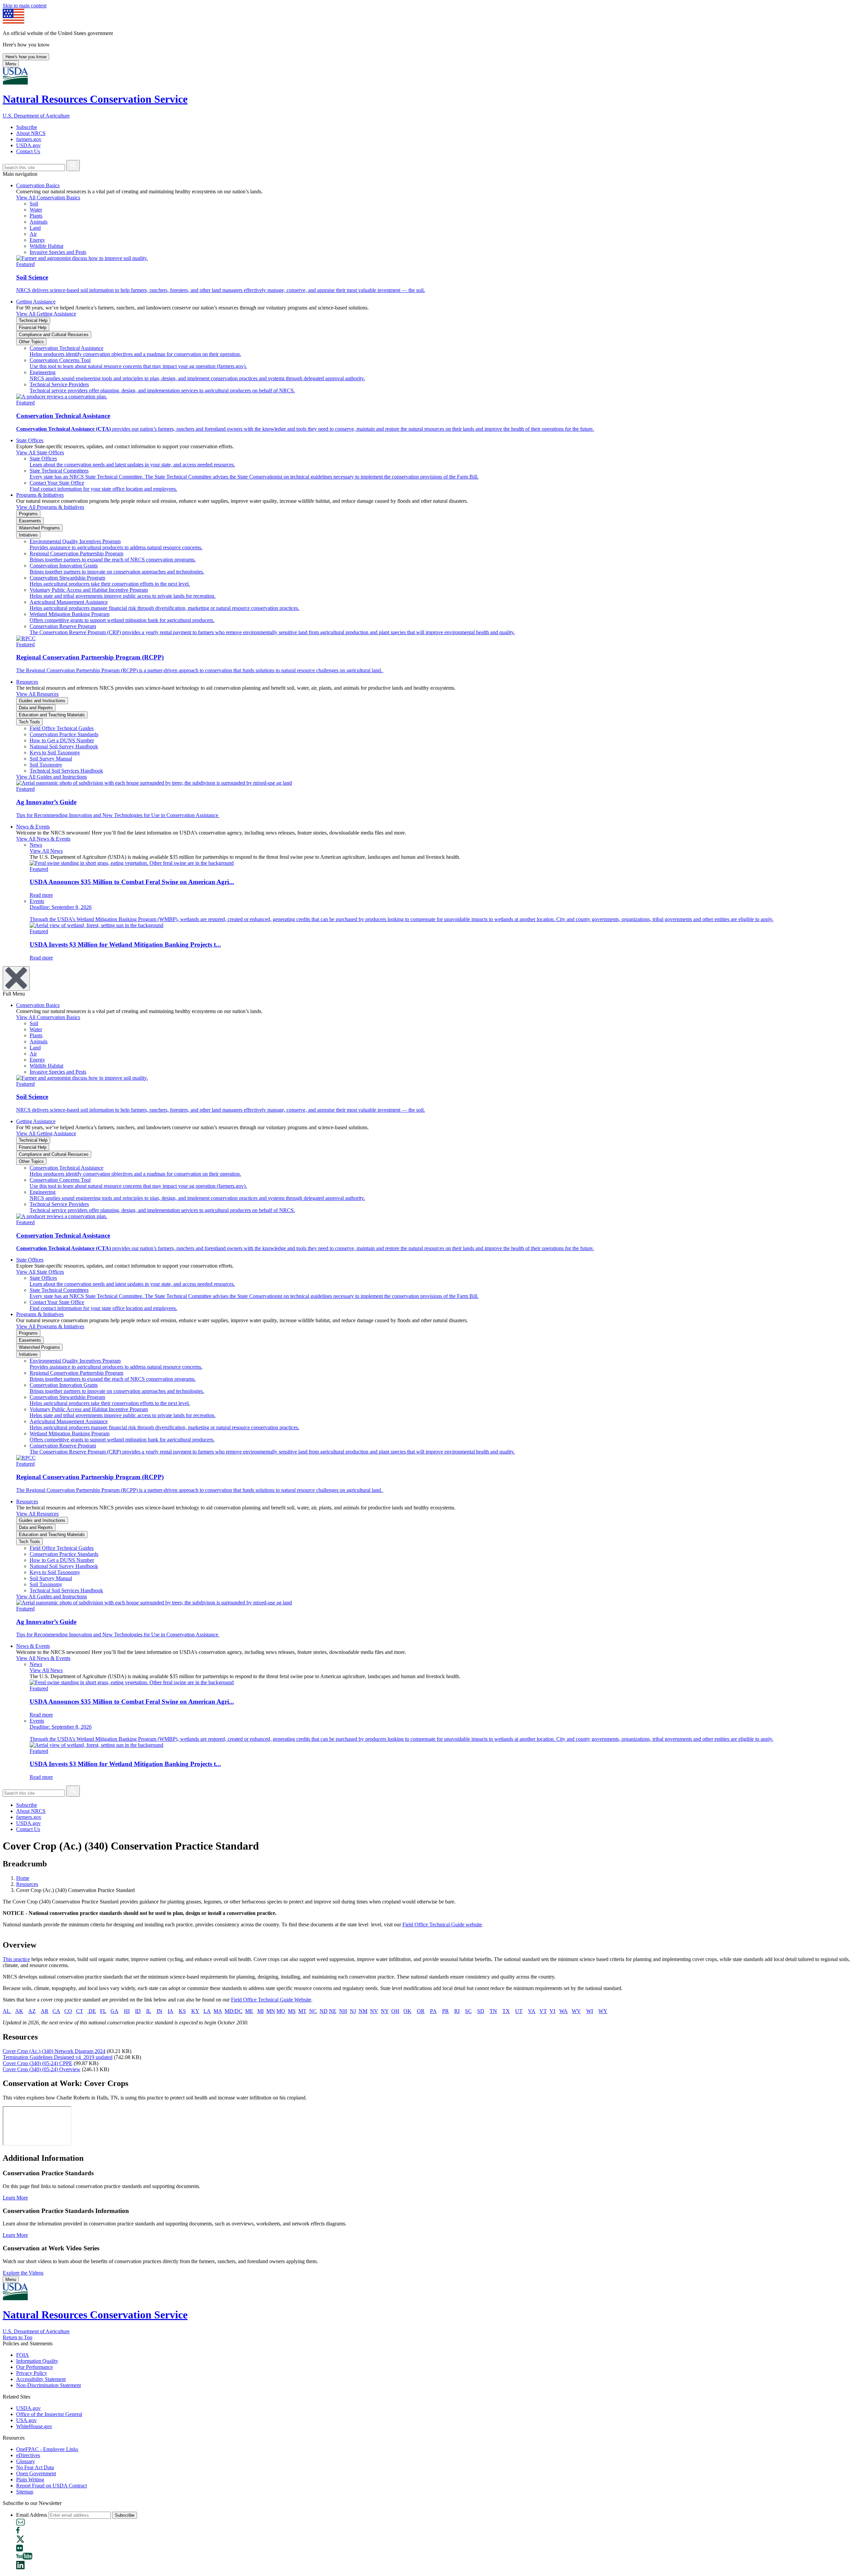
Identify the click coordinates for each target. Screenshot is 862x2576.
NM (363, 2011)
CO (68, 2011)
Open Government (36, 2473)
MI (260, 2011)
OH (395, 2011)
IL (149, 2011)
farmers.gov (29, 139)
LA (207, 2011)
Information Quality (37, 2361)
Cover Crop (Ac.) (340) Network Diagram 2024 (54, 2051)
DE (92, 2011)
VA (532, 2011)
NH (343, 2011)
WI (590, 2011)
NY (385, 2011)
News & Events (33, 827)
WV (576, 2011)
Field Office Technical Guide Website (271, 2000)
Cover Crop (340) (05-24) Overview (42, 2069)
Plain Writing (30, 2480)
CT (80, 2011)
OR (421, 2011)
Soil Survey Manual (51, 759)
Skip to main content (25, 6)
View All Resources (37, 694)
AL (7, 2011)
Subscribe (27, 127)
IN (159, 2011)
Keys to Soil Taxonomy (55, 753)
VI (552, 2011)
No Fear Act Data (35, 2467)
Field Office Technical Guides (62, 728)
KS (182, 2011)
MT (302, 2011)
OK (407, 2011)
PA (433, 2011)
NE (333, 2011)
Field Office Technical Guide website (442, 1925)
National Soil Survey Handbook (64, 746)
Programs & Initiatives (40, 495)
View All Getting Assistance (46, 314)
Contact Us (28, 151)
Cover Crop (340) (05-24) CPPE (38, 2063)
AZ (32, 2011)
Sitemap (25, 2492)
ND (324, 2011)
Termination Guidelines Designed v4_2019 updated (58, 2057)
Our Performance (35, 2367)
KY (195, 2011)
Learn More (15, 2198)
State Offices (30, 440)
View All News (46, 851)
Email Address (32, 2515)
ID (138, 2011)
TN (493, 2011)
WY (603, 2011)
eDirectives (28, 2455)
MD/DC (234, 2011)
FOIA (23, 2355)
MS (292, 2011)
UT (519, 2011)
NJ (353, 2011)
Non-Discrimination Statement (48, 2385)
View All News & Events (43, 839)
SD (481, 2011)
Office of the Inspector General (49, 2414)
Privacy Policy (32, 2373)
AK (19, 2011)
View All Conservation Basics (48, 198)
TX (506, 2011)
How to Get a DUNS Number (62, 740)
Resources (27, 682)
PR (445, 2011)
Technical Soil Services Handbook (66, 771)
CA (56, 2011)
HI (127, 2011)
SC (468, 2011)
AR (45, 2011)
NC (313, 2011)
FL (103, 2011)
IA (171, 2011)
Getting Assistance (36, 302)
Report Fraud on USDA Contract (52, 2486)
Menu (11, 64)
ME (249, 2011)
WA (563, 2011)
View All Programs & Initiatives (50, 507)
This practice (16, 1959)
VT (543, 2011)
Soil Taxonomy (46, 765)
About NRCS (31, 133)
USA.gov (26, 2420)
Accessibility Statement (41, 2379)
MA (218, 2011)
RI (457, 2011)
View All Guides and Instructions (52, 777)
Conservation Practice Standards (64, 734)
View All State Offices (40, 452)
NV (374, 2011)
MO (281, 2011)
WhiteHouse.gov (34, 2426)
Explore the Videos (23, 2273)
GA (114, 2011)
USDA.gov (28, 145)
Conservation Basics (38, 185)
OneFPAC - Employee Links (47, 2449)
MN (271, 2011)
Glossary (26, 2461)
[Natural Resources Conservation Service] (431, 77)
